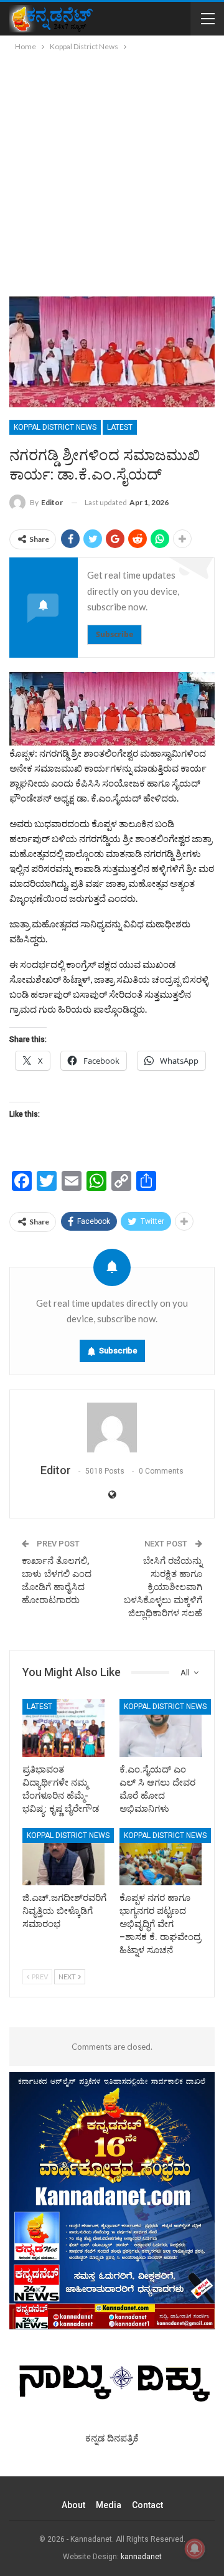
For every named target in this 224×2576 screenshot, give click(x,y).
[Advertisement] (112, 172)
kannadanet (141, 2557)
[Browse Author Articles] (112, 1428)
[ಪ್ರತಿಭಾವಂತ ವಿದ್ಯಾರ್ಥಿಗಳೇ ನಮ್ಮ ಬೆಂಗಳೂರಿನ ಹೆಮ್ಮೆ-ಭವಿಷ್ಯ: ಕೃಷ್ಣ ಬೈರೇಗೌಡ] (63, 1728)
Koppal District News (55, 427)
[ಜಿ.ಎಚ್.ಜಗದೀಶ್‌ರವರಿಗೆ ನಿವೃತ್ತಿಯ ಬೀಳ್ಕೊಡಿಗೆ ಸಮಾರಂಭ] (63, 1857)
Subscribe (114, 634)
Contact (147, 2505)
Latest (120, 427)
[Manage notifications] (195, 2549)
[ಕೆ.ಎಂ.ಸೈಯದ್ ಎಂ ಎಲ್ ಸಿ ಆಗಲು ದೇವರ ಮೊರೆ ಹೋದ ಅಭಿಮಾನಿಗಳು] (161, 1728)
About (73, 2505)
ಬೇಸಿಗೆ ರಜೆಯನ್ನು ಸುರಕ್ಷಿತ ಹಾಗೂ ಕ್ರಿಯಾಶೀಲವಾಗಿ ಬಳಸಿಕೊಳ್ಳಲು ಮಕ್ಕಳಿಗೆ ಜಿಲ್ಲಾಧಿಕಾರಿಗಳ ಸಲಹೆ (163, 1587)
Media (109, 2505)
